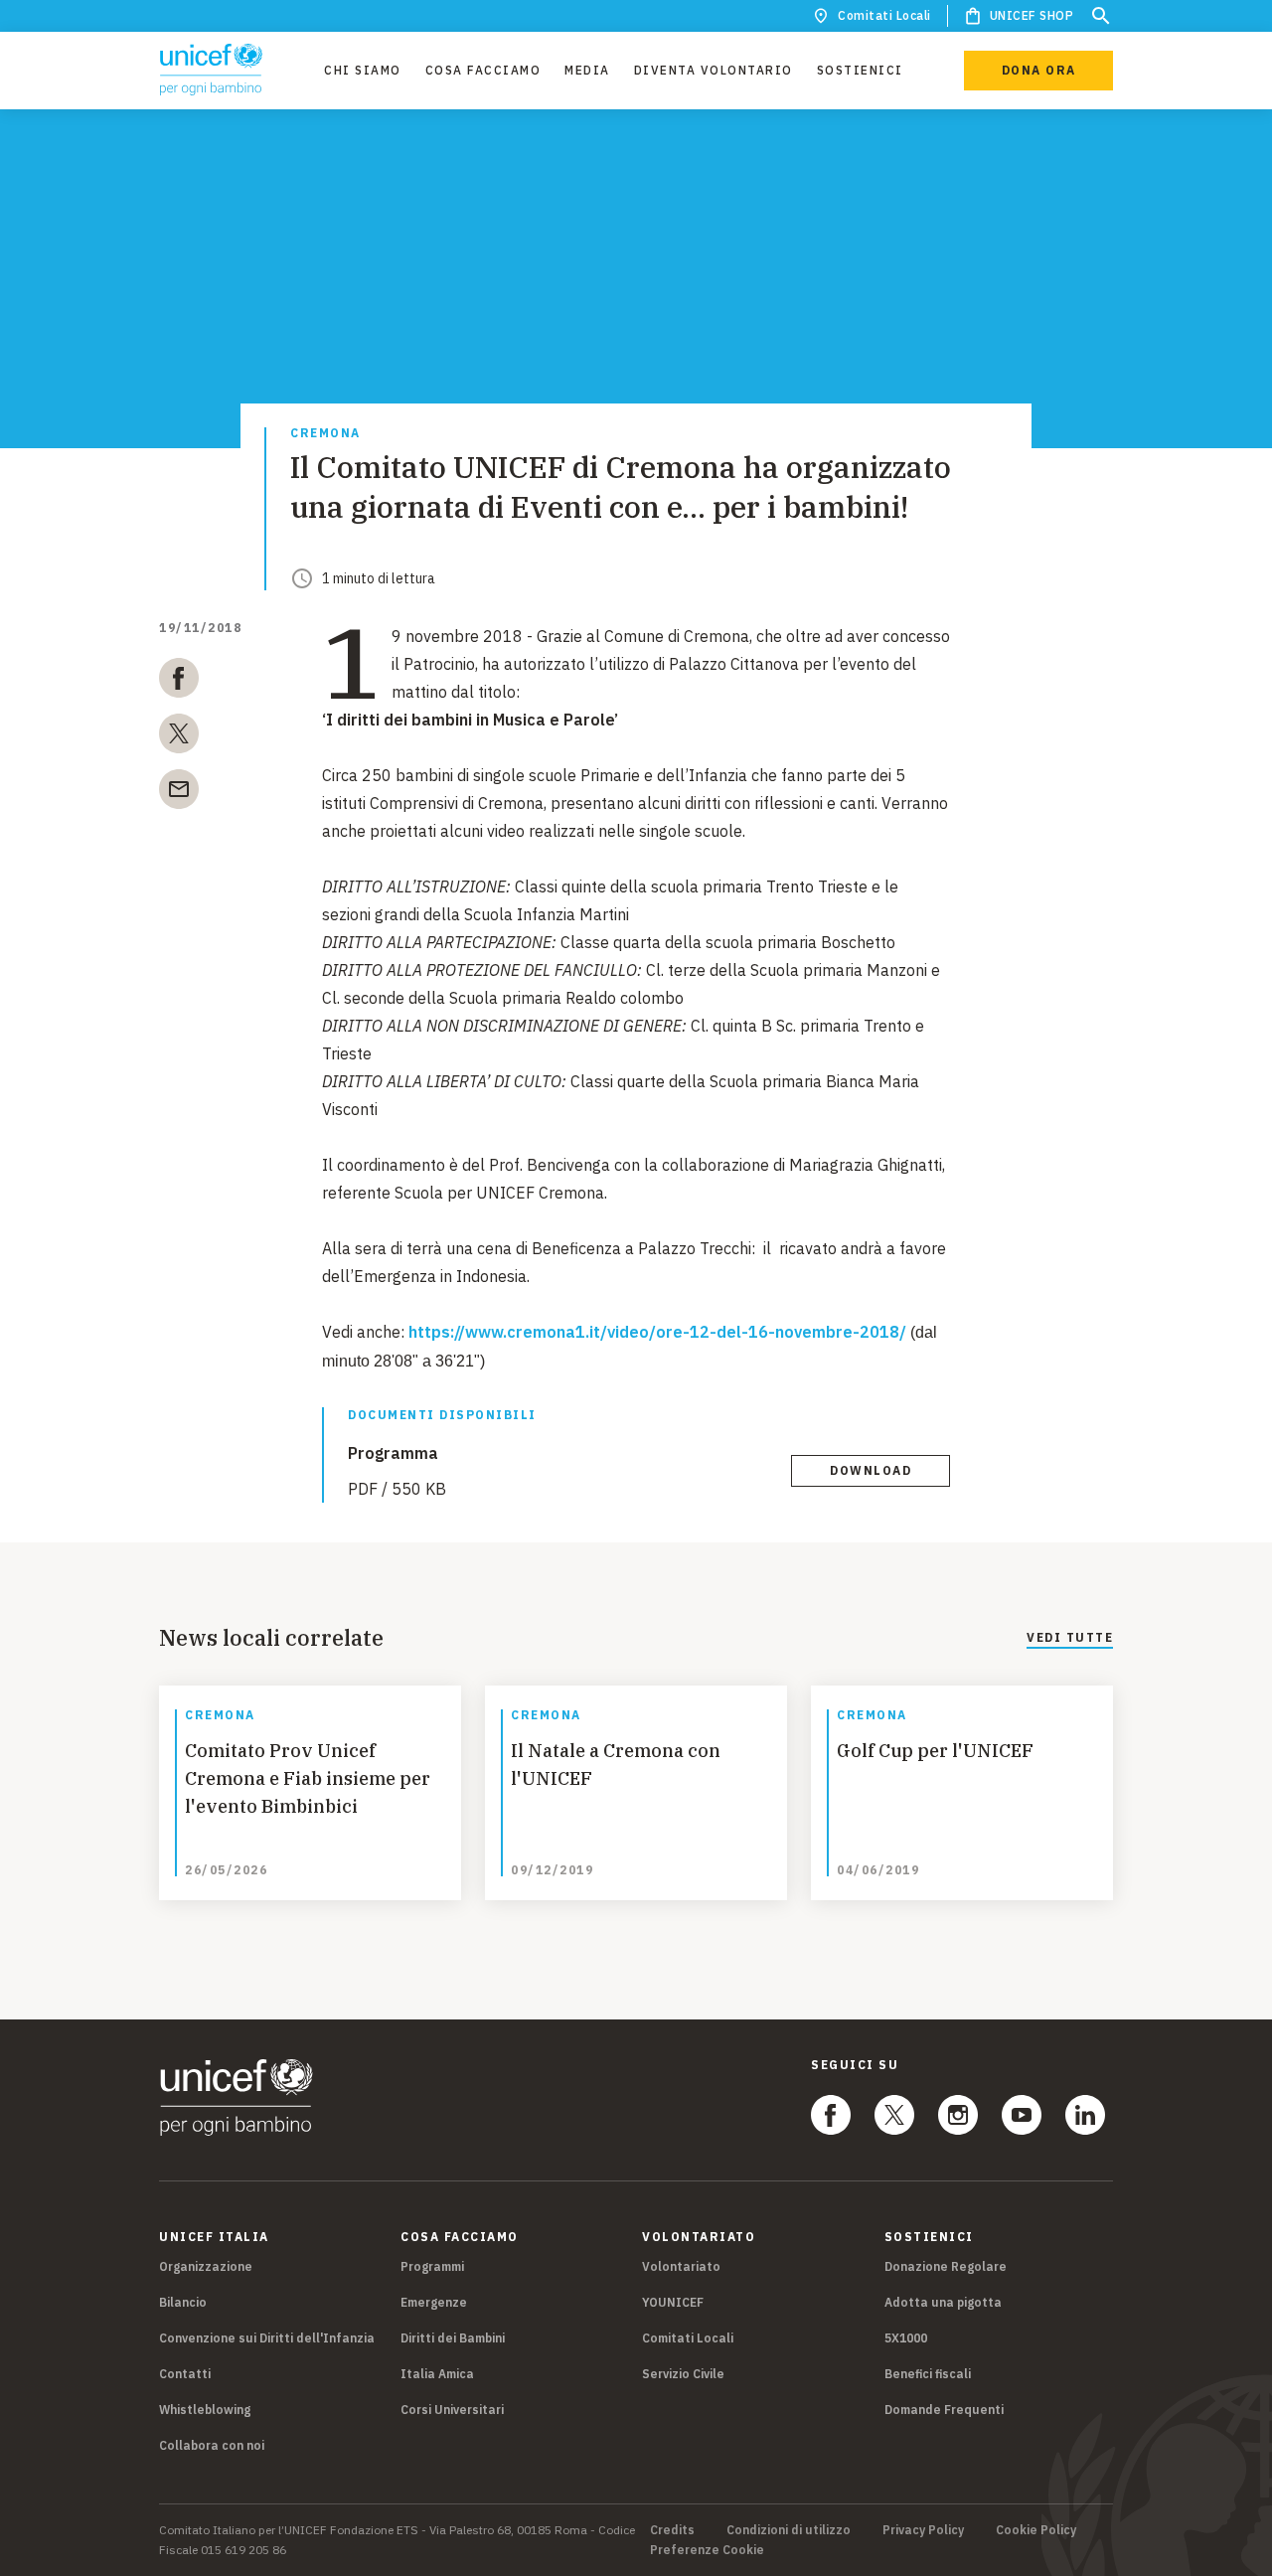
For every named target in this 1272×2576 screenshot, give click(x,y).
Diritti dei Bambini (453, 2338)
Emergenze (434, 2302)
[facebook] (179, 682)
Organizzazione (206, 2266)
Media (587, 70)
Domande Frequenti (944, 2410)
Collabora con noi (212, 2445)
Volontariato (681, 2266)
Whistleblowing (205, 2410)
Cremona (325, 434)
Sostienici (860, 70)
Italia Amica (437, 2374)
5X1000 (906, 2338)
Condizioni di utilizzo (789, 2530)
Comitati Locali (884, 15)
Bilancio (183, 2302)
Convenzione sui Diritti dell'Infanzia (267, 2338)
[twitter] (179, 737)
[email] (179, 793)
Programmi (432, 2266)
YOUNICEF (673, 2302)
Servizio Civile (683, 2374)
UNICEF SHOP (1032, 15)
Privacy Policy (923, 2530)
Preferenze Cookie (707, 2550)
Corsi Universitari (452, 2410)
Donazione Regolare (946, 2266)
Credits (672, 2530)
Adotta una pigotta (943, 2302)
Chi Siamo (363, 70)
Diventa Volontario (714, 70)
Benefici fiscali (928, 2374)
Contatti (185, 2374)
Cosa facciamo (483, 70)
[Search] (1101, 16)
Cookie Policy (1036, 2530)
